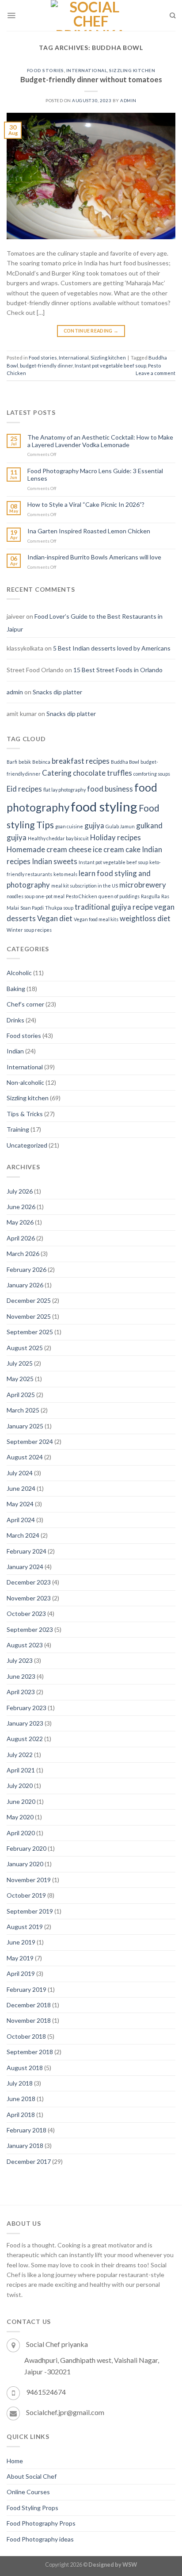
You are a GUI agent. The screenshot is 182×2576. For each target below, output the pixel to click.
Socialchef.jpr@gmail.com (65, 2412)
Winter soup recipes (29, 930)
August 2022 (25, 1739)
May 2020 (20, 1817)
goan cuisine (69, 826)
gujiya (94, 825)
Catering (57, 773)
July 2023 (20, 1660)
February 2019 (27, 1989)
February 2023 (27, 1708)
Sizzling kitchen (132, 70)
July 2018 (20, 2083)
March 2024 (23, 1535)
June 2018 (21, 2099)
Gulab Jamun (120, 826)
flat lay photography (64, 790)
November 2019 (29, 1880)
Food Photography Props (41, 2523)
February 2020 (27, 1848)
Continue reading (91, 331)
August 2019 (25, 1927)
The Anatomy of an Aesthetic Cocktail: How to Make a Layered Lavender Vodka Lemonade (100, 441)
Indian (15, 1051)
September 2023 (30, 1629)
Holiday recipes (116, 837)
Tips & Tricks (25, 1114)
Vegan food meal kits (96, 919)
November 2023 (29, 1598)
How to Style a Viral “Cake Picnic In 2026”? (86, 505)
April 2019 (21, 1973)
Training (18, 1129)
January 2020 (25, 1864)
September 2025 (30, 1332)
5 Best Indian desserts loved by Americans (112, 648)
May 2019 (20, 1958)
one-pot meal (50, 896)
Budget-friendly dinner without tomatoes (91, 79)
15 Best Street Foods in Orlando (118, 670)
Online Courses (28, 2492)
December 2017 (29, 2161)
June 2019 (21, 1942)
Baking (16, 989)
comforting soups (152, 774)
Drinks (15, 1020)
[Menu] (11, 15)
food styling (104, 806)
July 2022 (20, 1755)
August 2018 (25, 2068)
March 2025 (23, 1410)
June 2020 (21, 1801)
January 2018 (25, 2145)
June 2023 (21, 1676)
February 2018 (27, 2130)
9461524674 (46, 2392)
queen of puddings (119, 896)
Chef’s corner (25, 1004)
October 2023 (26, 1613)
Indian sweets (55, 861)
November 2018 (29, 2020)
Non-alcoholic (25, 1082)
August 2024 (25, 1457)
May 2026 (20, 1222)
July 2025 (20, 1363)
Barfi (12, 762)
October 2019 (26, 1895)
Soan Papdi (32, 908)
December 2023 (29, 1582)
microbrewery (143, 885)
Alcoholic (19, 973)
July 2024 (20, 1473)
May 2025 (20, 1379)
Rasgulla (150, 896)
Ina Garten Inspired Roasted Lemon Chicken (89, 531)
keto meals (65, 874)
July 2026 (20, 1191)
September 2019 (30, 1911)
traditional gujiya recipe (114, 907)
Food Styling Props (32, 2508)
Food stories (45, 70)
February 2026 (27, 1269)
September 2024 (30, 1441)
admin (128, 100)
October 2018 (26, 2036)
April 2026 (21, 1238)
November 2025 (29, 1316)
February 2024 (27, 1551)
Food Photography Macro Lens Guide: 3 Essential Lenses (95, 475)
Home (15, 2461)
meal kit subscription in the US (85, 886)
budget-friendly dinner (46, 366)
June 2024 (21, 1488)
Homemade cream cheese (49, 849)
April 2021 (21, 1770)
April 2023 (21, 1692)
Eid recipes (24, 789)
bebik (25, 762)
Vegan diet (55, 918)
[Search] (173, 15)
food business (110, 789)
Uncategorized (27, 1145)
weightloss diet (145, 918)
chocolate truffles (102, 773)
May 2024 (20, 1504)
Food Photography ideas (40, 2539)
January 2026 (25, 1285)
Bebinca (41, 762)
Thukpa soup (59, 908)
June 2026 (21, 1207)
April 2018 (21, 2115)
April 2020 (21, 1833)
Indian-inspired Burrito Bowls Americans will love (94, 557)
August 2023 (25, 1645)
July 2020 (20, 1786)
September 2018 (30, 2052)
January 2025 (25, 1426)
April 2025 (21, 1395)
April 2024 (21, 1520)
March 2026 (23, 1254)
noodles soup (21, 896)
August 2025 (25, 1348)
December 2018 (29, 2005)
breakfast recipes (81, 761)
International (87, 70)
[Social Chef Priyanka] (91, 15)
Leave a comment (155, 373)
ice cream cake (117, 849)
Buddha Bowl (125, 762)
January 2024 (25, 1567)
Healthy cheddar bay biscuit (58, 838)
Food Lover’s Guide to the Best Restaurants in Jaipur (85, 622)
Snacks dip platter (57, 692)
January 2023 (25, 1723)
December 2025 (29, 1300)
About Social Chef (32, 2476)
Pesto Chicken (82, 896)
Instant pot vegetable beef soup (110, 366)
